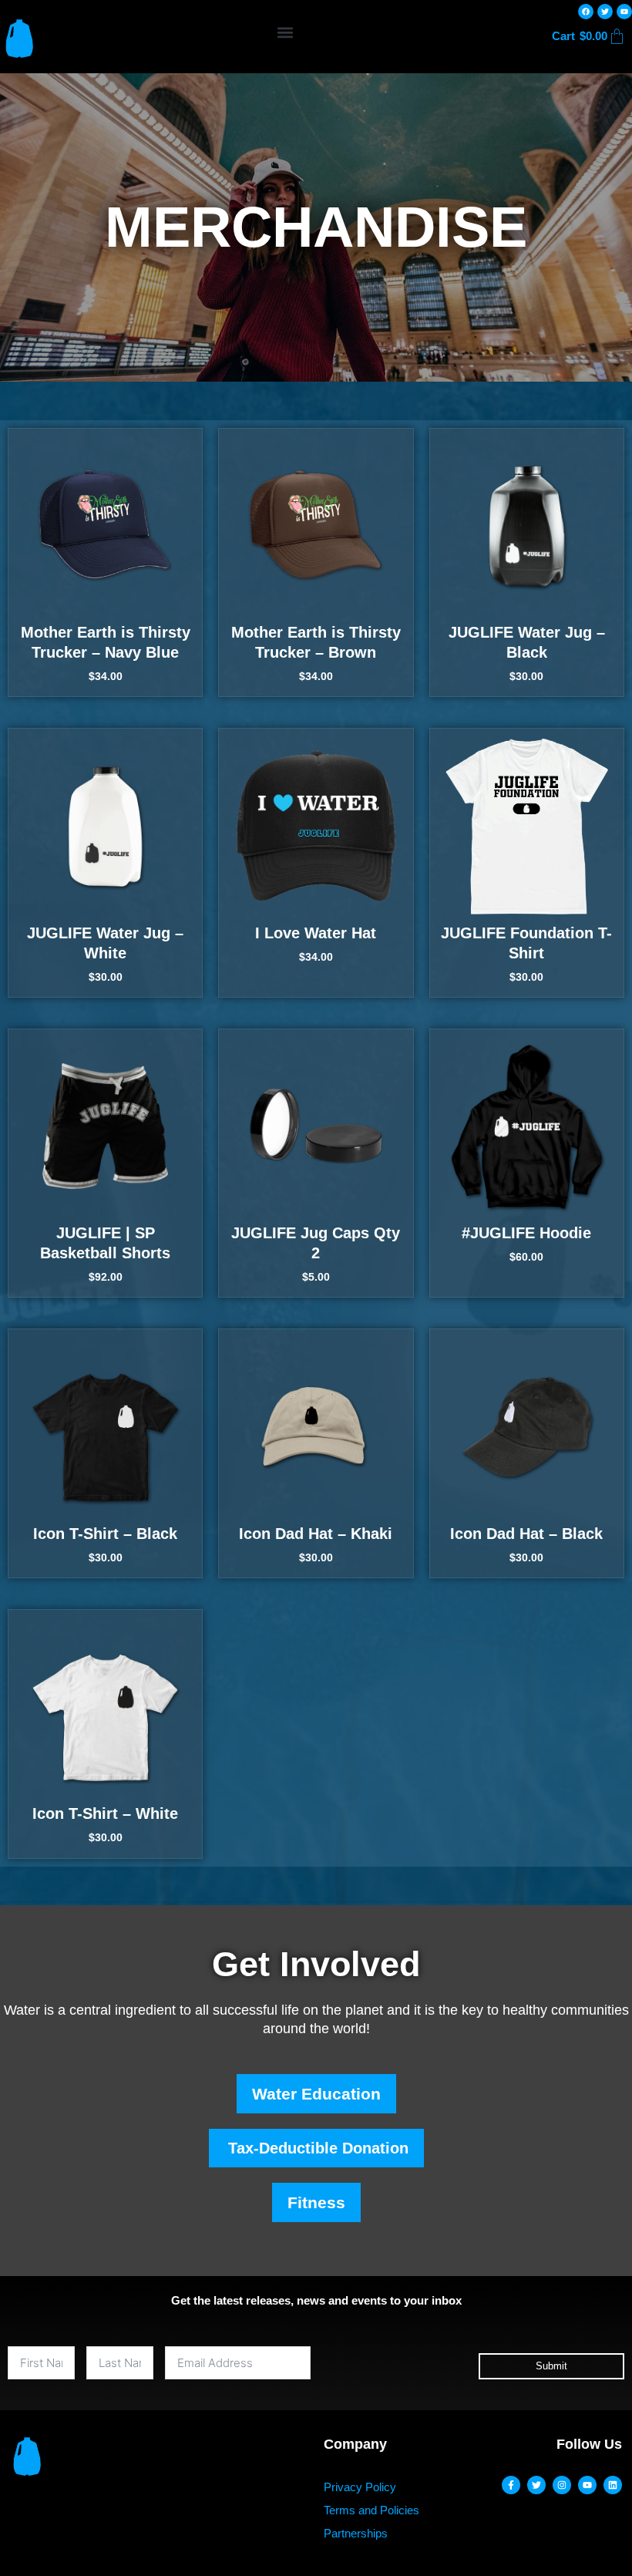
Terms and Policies (371, 2510)
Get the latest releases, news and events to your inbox (316, 2300)
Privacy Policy (360, 2487)
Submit (551, 2366)
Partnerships (356, 2533)
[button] (286, 32)
